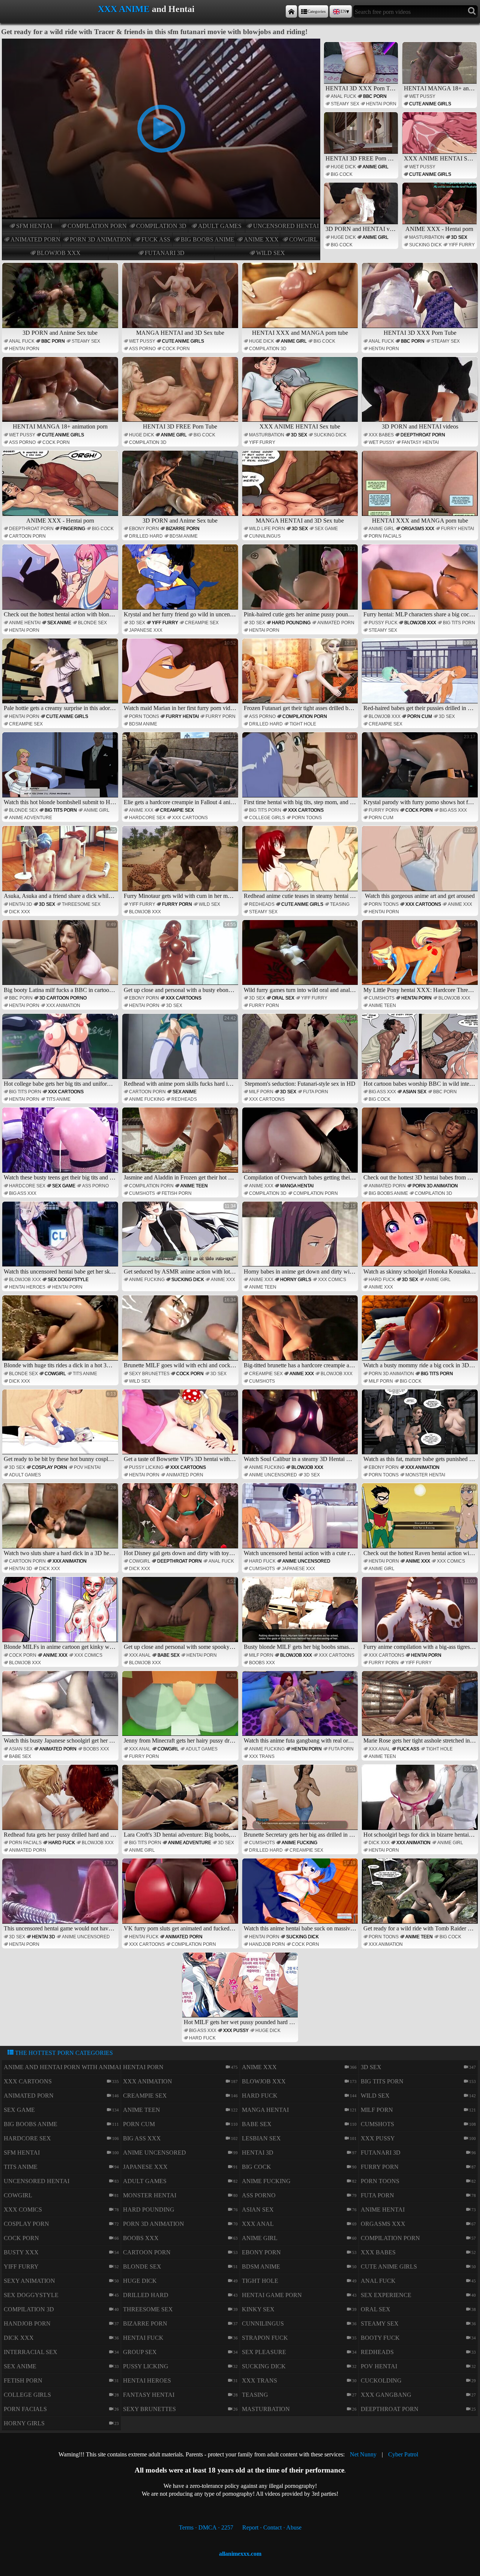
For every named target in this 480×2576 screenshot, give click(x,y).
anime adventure (31, 818)
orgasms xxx (418, 529)
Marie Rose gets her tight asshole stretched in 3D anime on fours (421, 1708)
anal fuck (343, 96)
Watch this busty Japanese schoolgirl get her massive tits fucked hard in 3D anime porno (61, 1708)
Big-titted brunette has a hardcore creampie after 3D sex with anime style (301, 1333)
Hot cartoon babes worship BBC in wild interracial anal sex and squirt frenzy (421, 1051)
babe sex (169, 1655)
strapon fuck (265, 2338)
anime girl (376, 167)
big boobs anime (208, 239)
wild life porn (267, 529)
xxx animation (63, 1006)
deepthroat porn (423, 435)
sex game (326, 529)
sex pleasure (264, 2352)
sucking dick (425, 245)
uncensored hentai (286, 226)
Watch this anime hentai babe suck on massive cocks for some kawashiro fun (301, 1896)
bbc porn (375, 96)
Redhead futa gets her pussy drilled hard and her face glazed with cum (61, 1802)
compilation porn (97, 226)
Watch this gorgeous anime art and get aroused (420, 863)
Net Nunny (363, 2454)
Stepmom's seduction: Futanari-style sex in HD (300, 1051)
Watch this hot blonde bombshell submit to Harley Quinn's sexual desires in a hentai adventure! (61, 770)
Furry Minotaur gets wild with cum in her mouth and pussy (181, 863)
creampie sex (202, 623)
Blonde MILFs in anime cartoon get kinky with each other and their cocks (61, 1614)
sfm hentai (34, 226)
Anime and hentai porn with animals (65, 2067)
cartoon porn (27, 536)
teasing (340, 904)
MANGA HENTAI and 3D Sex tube (180, 333)
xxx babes (381, 435)
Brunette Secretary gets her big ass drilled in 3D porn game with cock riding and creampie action (301, 1802)
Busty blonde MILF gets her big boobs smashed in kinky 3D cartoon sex (301, 1614)
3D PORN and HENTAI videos (362, 229)
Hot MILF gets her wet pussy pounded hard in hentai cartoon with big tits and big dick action (241, 1990)
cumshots (382, 998)
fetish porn (177, 1193)
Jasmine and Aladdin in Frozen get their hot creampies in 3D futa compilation (181, 1145)
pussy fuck (383, 623)
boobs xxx (262, 1663)
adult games (220, 226)
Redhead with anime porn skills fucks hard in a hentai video (181, 1051)
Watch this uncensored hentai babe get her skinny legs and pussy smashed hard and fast (61, 1239)
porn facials (385, 536)
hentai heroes (27, 1287)
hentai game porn (272, 2295)
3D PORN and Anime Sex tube (60, 333)
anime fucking (147, 1099)
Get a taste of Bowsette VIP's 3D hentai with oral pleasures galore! (181, 1427)
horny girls (296, 1280)
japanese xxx (146, 630)
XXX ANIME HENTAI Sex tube (440, 158)
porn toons (144, 716)
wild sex (271, 253)
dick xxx (19, 912)
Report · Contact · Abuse (272, 2527)
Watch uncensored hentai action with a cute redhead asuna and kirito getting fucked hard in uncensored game (301, 1521)
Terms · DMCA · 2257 (206, 2527)
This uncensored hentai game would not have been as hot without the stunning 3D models (61, 1896)
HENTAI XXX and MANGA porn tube (300, 333)
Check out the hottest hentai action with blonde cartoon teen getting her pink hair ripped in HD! (61, 582)
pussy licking (146, 1467)
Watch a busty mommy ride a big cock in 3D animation (421, 1333)
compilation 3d (161, 226)
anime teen (382, 1006)
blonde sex (92, 623)
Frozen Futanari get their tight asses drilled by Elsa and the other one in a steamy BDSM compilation (301, 676)
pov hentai (87, 1467)
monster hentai (425, 1475)
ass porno (142, 349)
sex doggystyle (68, 1280)
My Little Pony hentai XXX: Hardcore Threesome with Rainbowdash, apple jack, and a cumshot (421, 958)
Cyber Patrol (403, 2454)
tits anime (58, 1099)
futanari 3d (165, 253)
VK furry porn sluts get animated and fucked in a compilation (181, 1896)
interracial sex (31, 2352)
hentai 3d (21, 904)
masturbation (427, 237)
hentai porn (381, 104)
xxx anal (140, 1655)
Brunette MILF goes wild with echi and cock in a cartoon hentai (181, 1333)
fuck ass (156, 239)
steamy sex (345, 104)
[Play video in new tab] (161, 42)
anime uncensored (273, 1475)
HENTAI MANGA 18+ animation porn (440, 88)
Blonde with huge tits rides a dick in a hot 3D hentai (61, 1333)
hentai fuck (144, 1937)
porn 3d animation (100, 239)
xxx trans (262, 1756)
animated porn (35, 239)
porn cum (420, 716)
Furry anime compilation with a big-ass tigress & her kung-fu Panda (421, 1614)
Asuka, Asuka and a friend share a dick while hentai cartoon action (61, 863)
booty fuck (380, 2338)
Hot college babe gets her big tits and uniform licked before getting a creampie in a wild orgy (61, 1051)
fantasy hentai (420, 442)
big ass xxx (453, 810)
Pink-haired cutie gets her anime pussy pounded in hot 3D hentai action (301, 582)
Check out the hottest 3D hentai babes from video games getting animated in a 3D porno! (421, 1145)
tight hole (303, 724)
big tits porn (459, 623)
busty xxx (21, 2252)
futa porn (316, 1092)
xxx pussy (236, 2031)
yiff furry (462, 245)
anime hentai (25, 623)
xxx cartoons (190, 818)
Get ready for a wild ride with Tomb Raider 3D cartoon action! (421, 1896)
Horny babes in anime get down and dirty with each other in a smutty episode (301, 1239)
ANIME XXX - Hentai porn (439, 229)
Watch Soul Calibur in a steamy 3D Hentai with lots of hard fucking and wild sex (301, 1427)
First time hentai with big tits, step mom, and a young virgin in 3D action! (301, 770)
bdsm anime (184, 536)
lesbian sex (261, 2138)
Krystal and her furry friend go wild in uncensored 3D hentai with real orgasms (181, 582)
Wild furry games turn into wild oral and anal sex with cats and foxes (301, 958)
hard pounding (291, 623)
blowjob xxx (59, 253)
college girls (267, 818)
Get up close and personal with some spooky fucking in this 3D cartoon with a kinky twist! (181, 1614)
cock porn (176, 349)
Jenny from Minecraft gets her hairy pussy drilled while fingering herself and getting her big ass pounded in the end (181, 1708)
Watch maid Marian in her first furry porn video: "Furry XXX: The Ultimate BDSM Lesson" (181, 676)
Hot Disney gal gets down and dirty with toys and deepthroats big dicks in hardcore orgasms (181, 1521)
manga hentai (297, 1186)
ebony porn (144, 529)
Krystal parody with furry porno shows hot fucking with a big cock (421, 770)
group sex (140, 2352)
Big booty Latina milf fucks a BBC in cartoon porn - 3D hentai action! (61, 958)
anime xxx (261, 239)
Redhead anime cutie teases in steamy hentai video (301, 863)
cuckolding (381, 2380)
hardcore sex (147, 818)
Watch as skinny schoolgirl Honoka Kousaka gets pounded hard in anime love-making (421, 1239)
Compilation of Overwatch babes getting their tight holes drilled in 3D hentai (301, 1145)
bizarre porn (183, 529)
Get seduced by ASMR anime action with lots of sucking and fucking (181, 1239)
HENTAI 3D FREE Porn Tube (362, 158)
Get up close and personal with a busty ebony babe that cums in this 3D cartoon (181, 958)
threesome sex (81, 904)
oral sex (283, 998)
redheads (262, 904)
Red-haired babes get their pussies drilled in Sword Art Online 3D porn (421, 676)
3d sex (459, 237)
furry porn (220, 716)
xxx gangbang (386, 2395)
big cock (342, 174)
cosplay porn (49, 1467)
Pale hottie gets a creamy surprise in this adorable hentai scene (61, 676)
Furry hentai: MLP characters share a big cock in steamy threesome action (421, 582)
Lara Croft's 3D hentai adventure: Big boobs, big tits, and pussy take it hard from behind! (181, 1802)
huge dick (343, 167)
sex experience (386, 2295)
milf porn (261, 1092)
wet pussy (422, 96)
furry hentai (457, 529)
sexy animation (29, 2281)
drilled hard (146, 536)
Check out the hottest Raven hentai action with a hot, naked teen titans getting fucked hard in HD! (421, 1521)
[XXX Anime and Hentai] (291, 11)
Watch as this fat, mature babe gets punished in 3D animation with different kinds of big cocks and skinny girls (421, 1427)
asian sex (415, 1092)
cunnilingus (265, 536)
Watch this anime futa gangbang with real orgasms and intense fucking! (301, 1708)
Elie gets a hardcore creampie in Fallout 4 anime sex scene (181, 770)
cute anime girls (430, 104)
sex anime (59, 623)
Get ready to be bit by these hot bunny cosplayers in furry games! (61, 1427)
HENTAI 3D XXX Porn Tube (362, 88)
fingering (73, 529)
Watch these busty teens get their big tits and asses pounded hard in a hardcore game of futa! (61, 1145)
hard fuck (382, 1280)
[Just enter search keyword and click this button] (472, 11)
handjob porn (267, 1944)
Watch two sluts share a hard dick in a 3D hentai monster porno (61, 1521)
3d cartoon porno (63, 998)
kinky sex (258, 2309)
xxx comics (332, 1280)
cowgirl (303, 239)
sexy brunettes (149, 1374)
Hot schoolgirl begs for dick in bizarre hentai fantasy (421, 1802)
